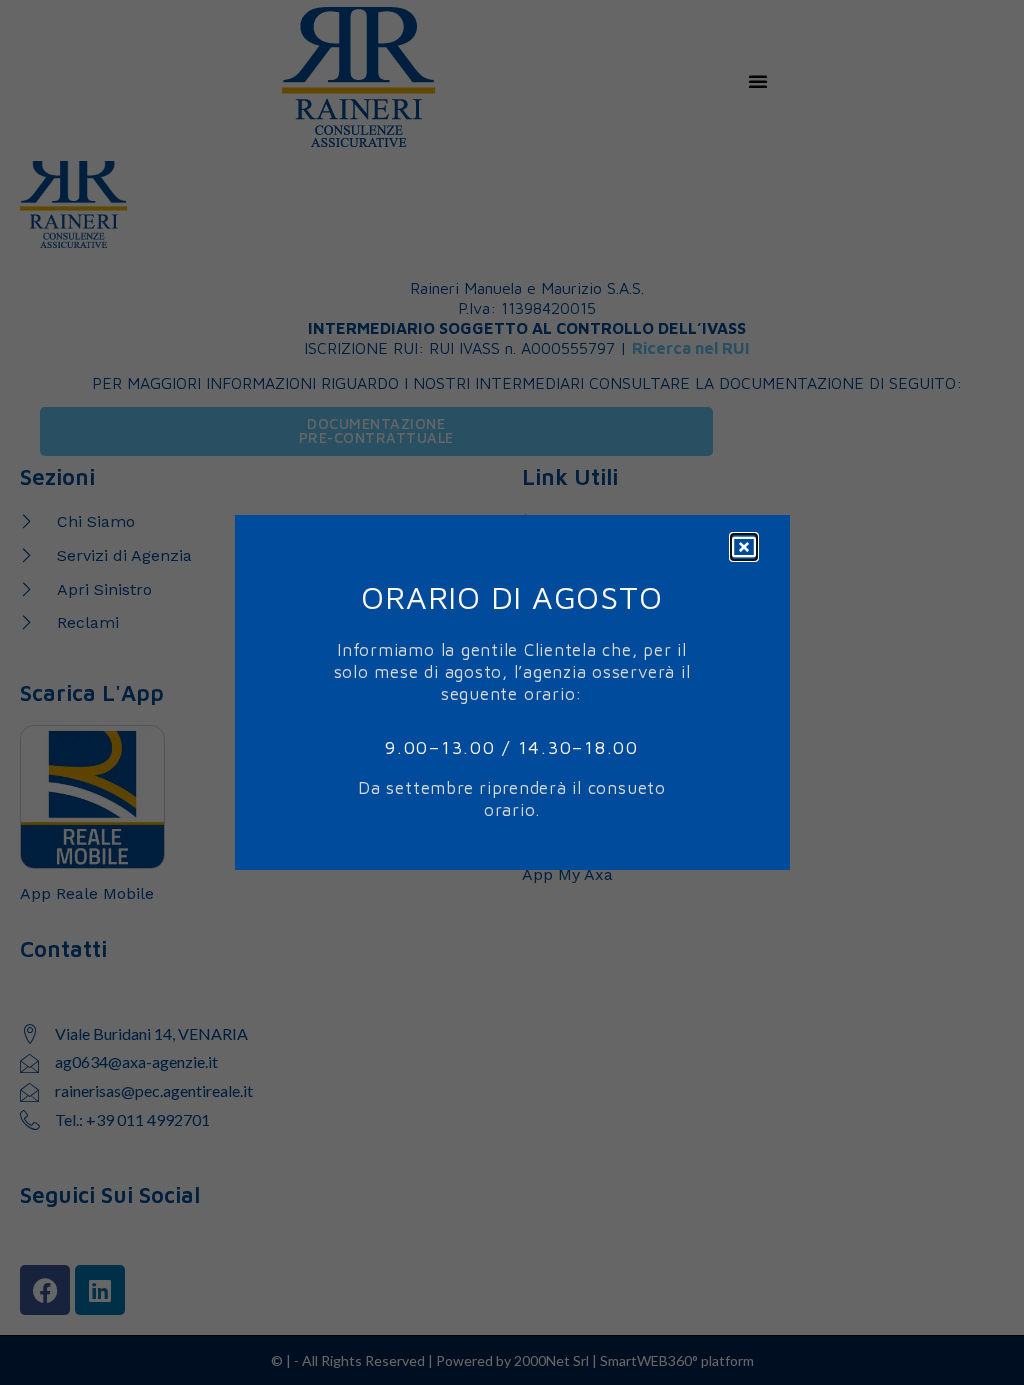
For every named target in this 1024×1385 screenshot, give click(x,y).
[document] (512, 692)
